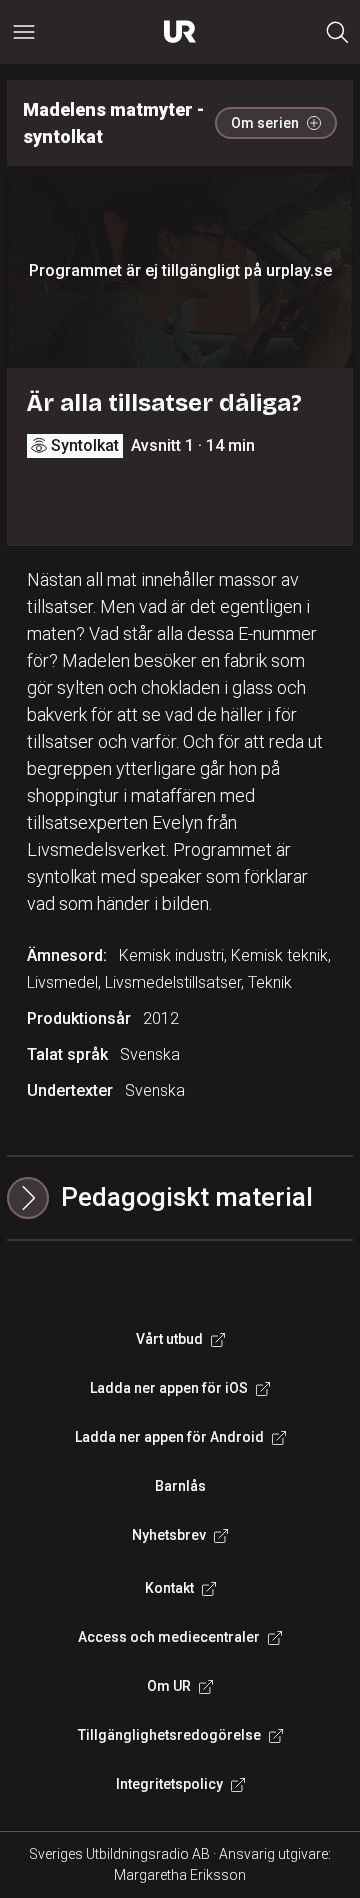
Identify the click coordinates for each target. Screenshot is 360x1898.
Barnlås (180, 1486)
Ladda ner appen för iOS (169, 1388)
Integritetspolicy (169, 1784)
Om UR (169, 1686)
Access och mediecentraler (169, 1637)
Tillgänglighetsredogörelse (169, 1735)
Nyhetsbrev (169, 1535)
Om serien (265, 123)
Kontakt (169, 1588)
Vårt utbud (169, 1339)
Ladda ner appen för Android (169, 1437)
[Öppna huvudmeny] (24, 32)
